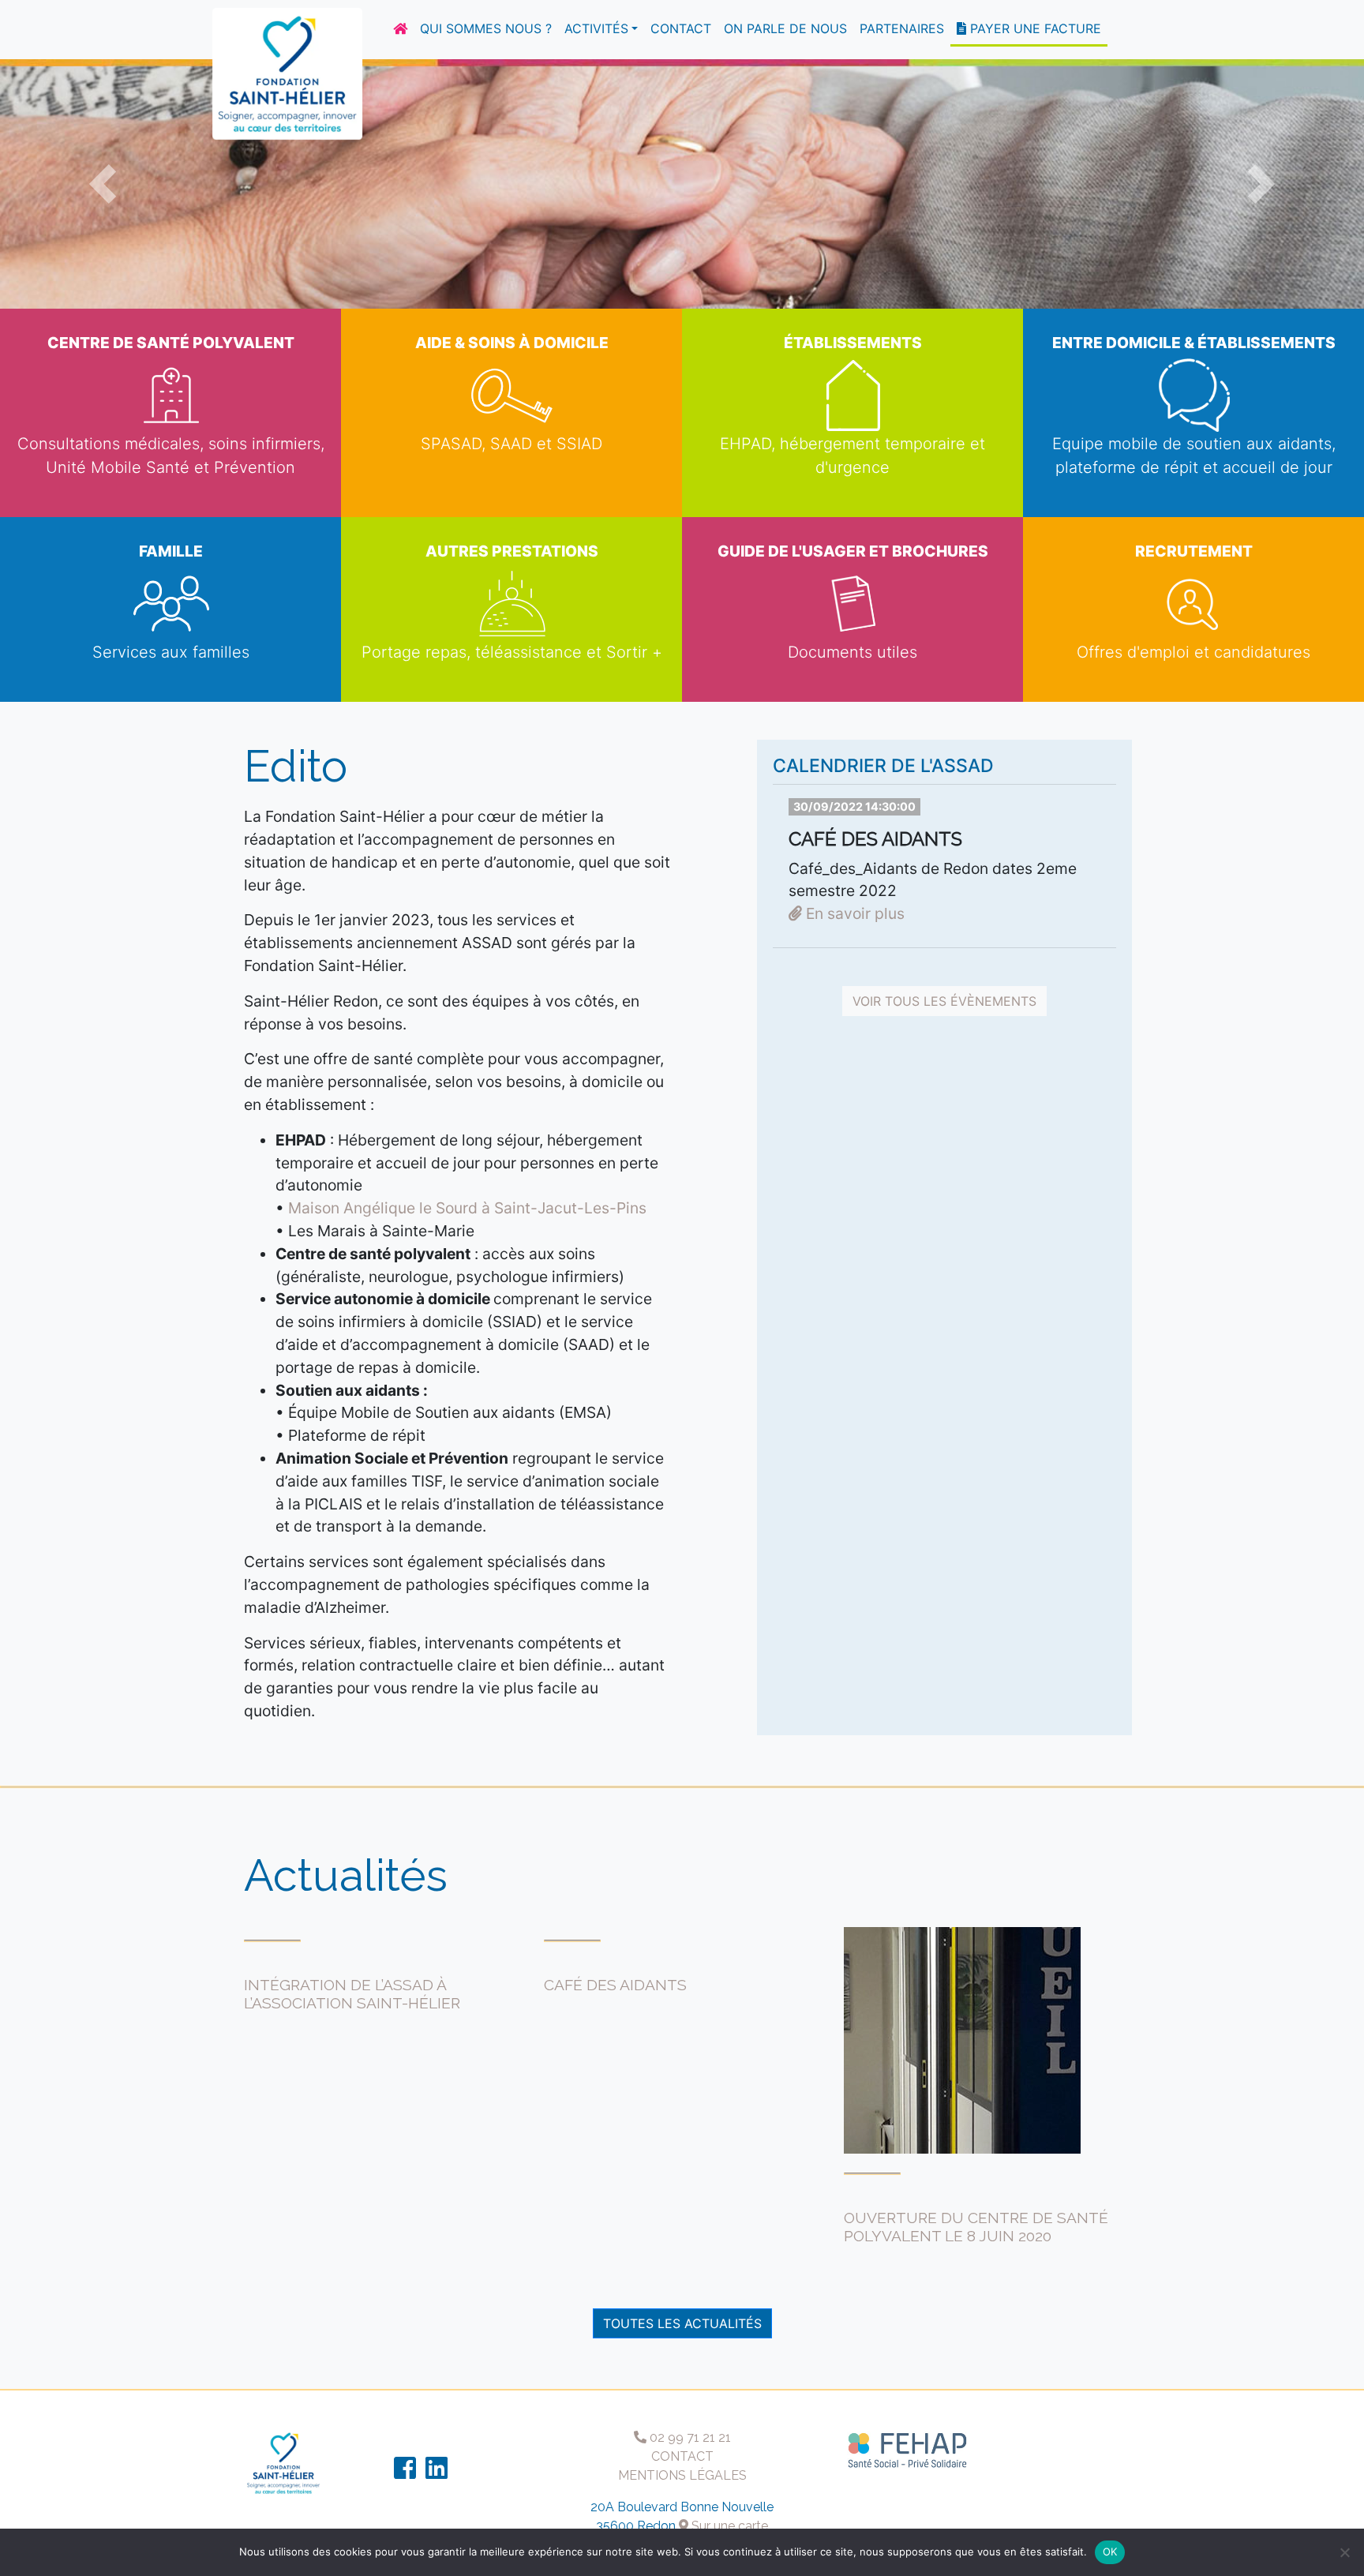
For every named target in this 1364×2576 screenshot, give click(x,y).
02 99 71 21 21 (689, 2437)
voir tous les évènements (944, 1001)
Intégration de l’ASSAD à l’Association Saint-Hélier (352, 1994)
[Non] (1344, 2552)
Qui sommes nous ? (486, 28)
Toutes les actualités (682, 2323)
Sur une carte (728, 2526)
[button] (102, 184)
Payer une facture (1034, 28)
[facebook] (405, 2473)
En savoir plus (853, 913)
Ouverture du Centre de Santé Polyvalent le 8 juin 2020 (976, 2227)
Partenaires (902, 28)
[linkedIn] (437, 2473)
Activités (596, 28)
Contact (681, 28)
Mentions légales (682, 2475)
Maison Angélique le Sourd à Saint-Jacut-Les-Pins (467, 1208)
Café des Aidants (615, 1985)
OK (1110, 2552)
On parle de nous (785, 28)
